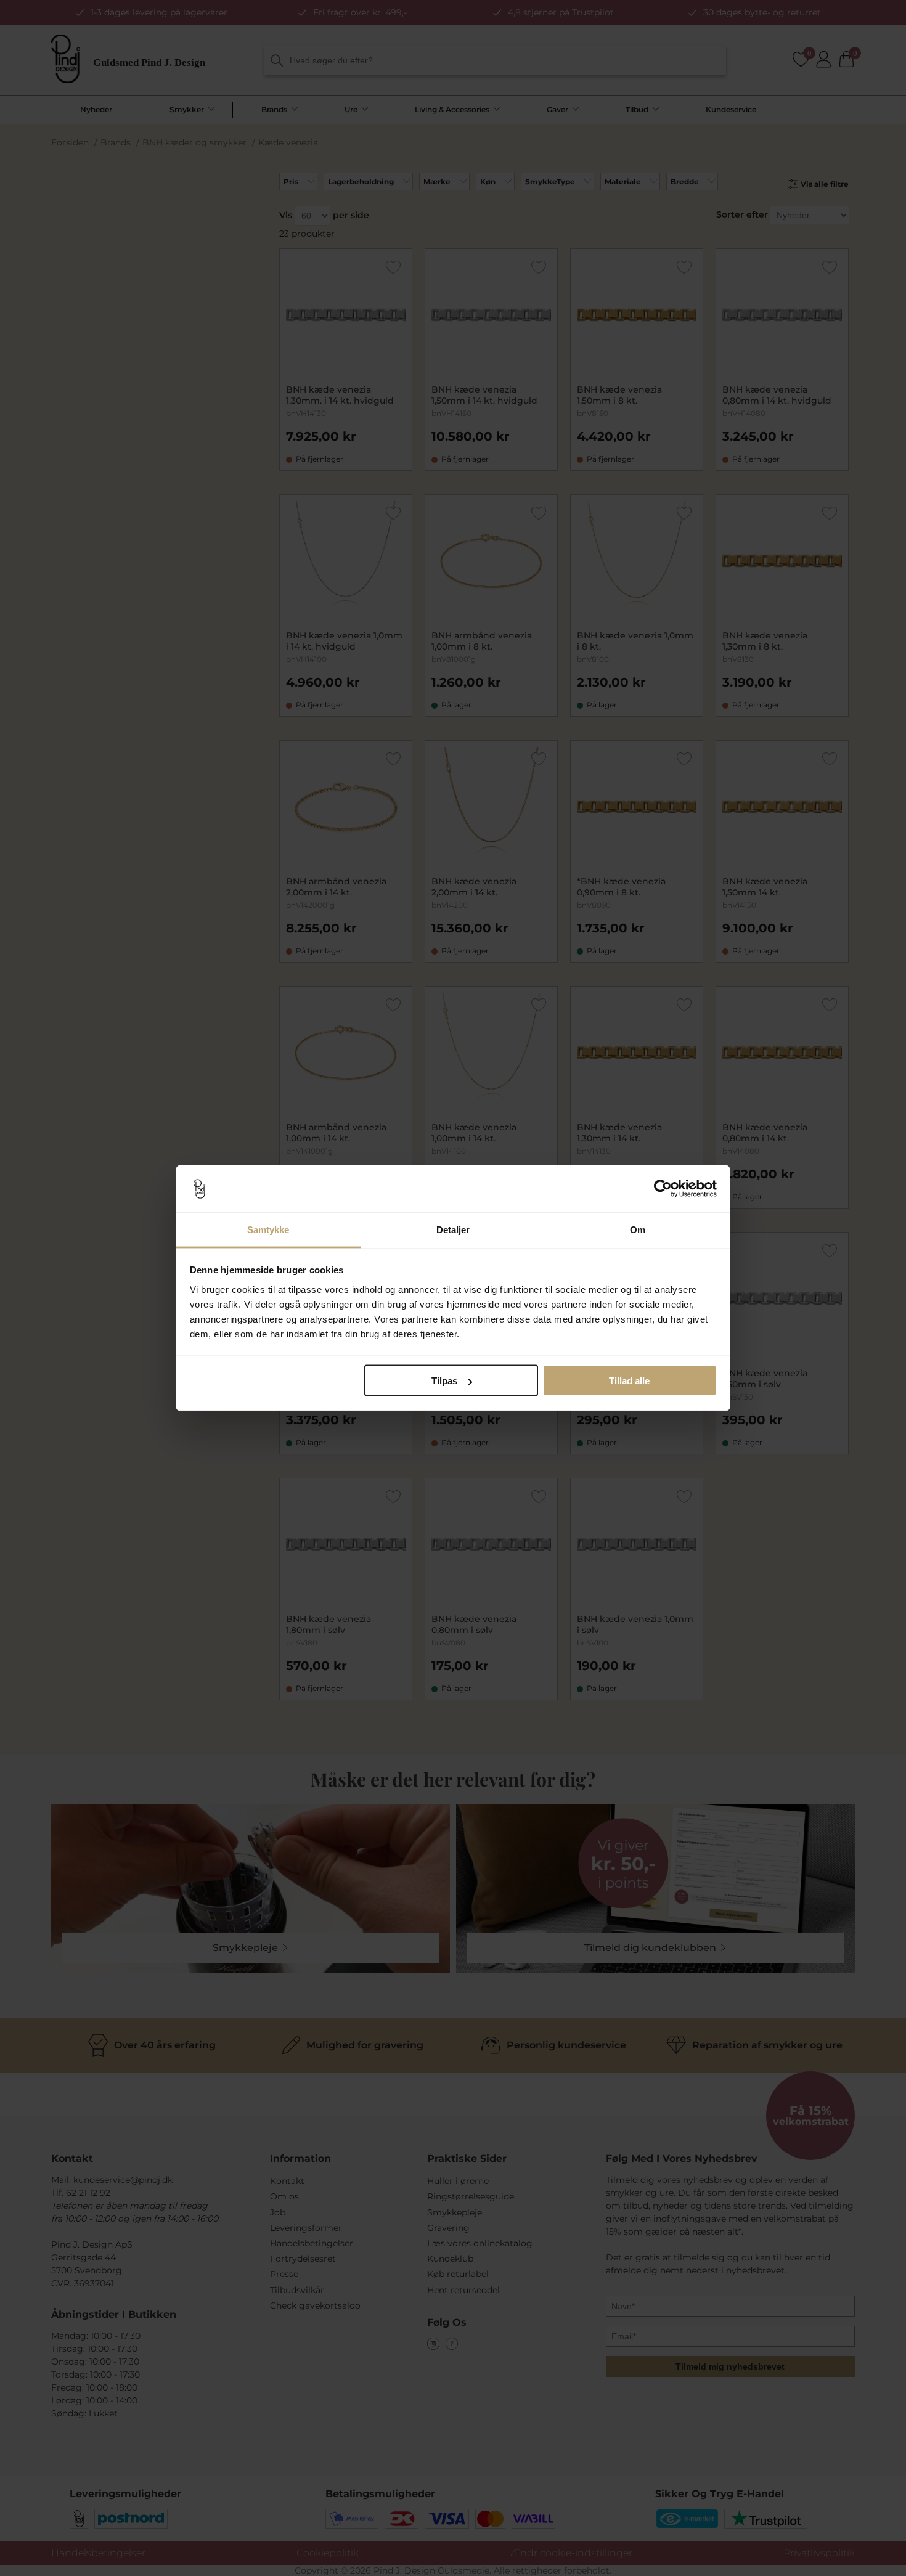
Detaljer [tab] (453, 1229)
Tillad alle (629, 1381)
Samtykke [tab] (268, 1229)
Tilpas (444, 1381)
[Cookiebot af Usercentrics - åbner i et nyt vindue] (663, 1189)
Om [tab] (638, 1229)
